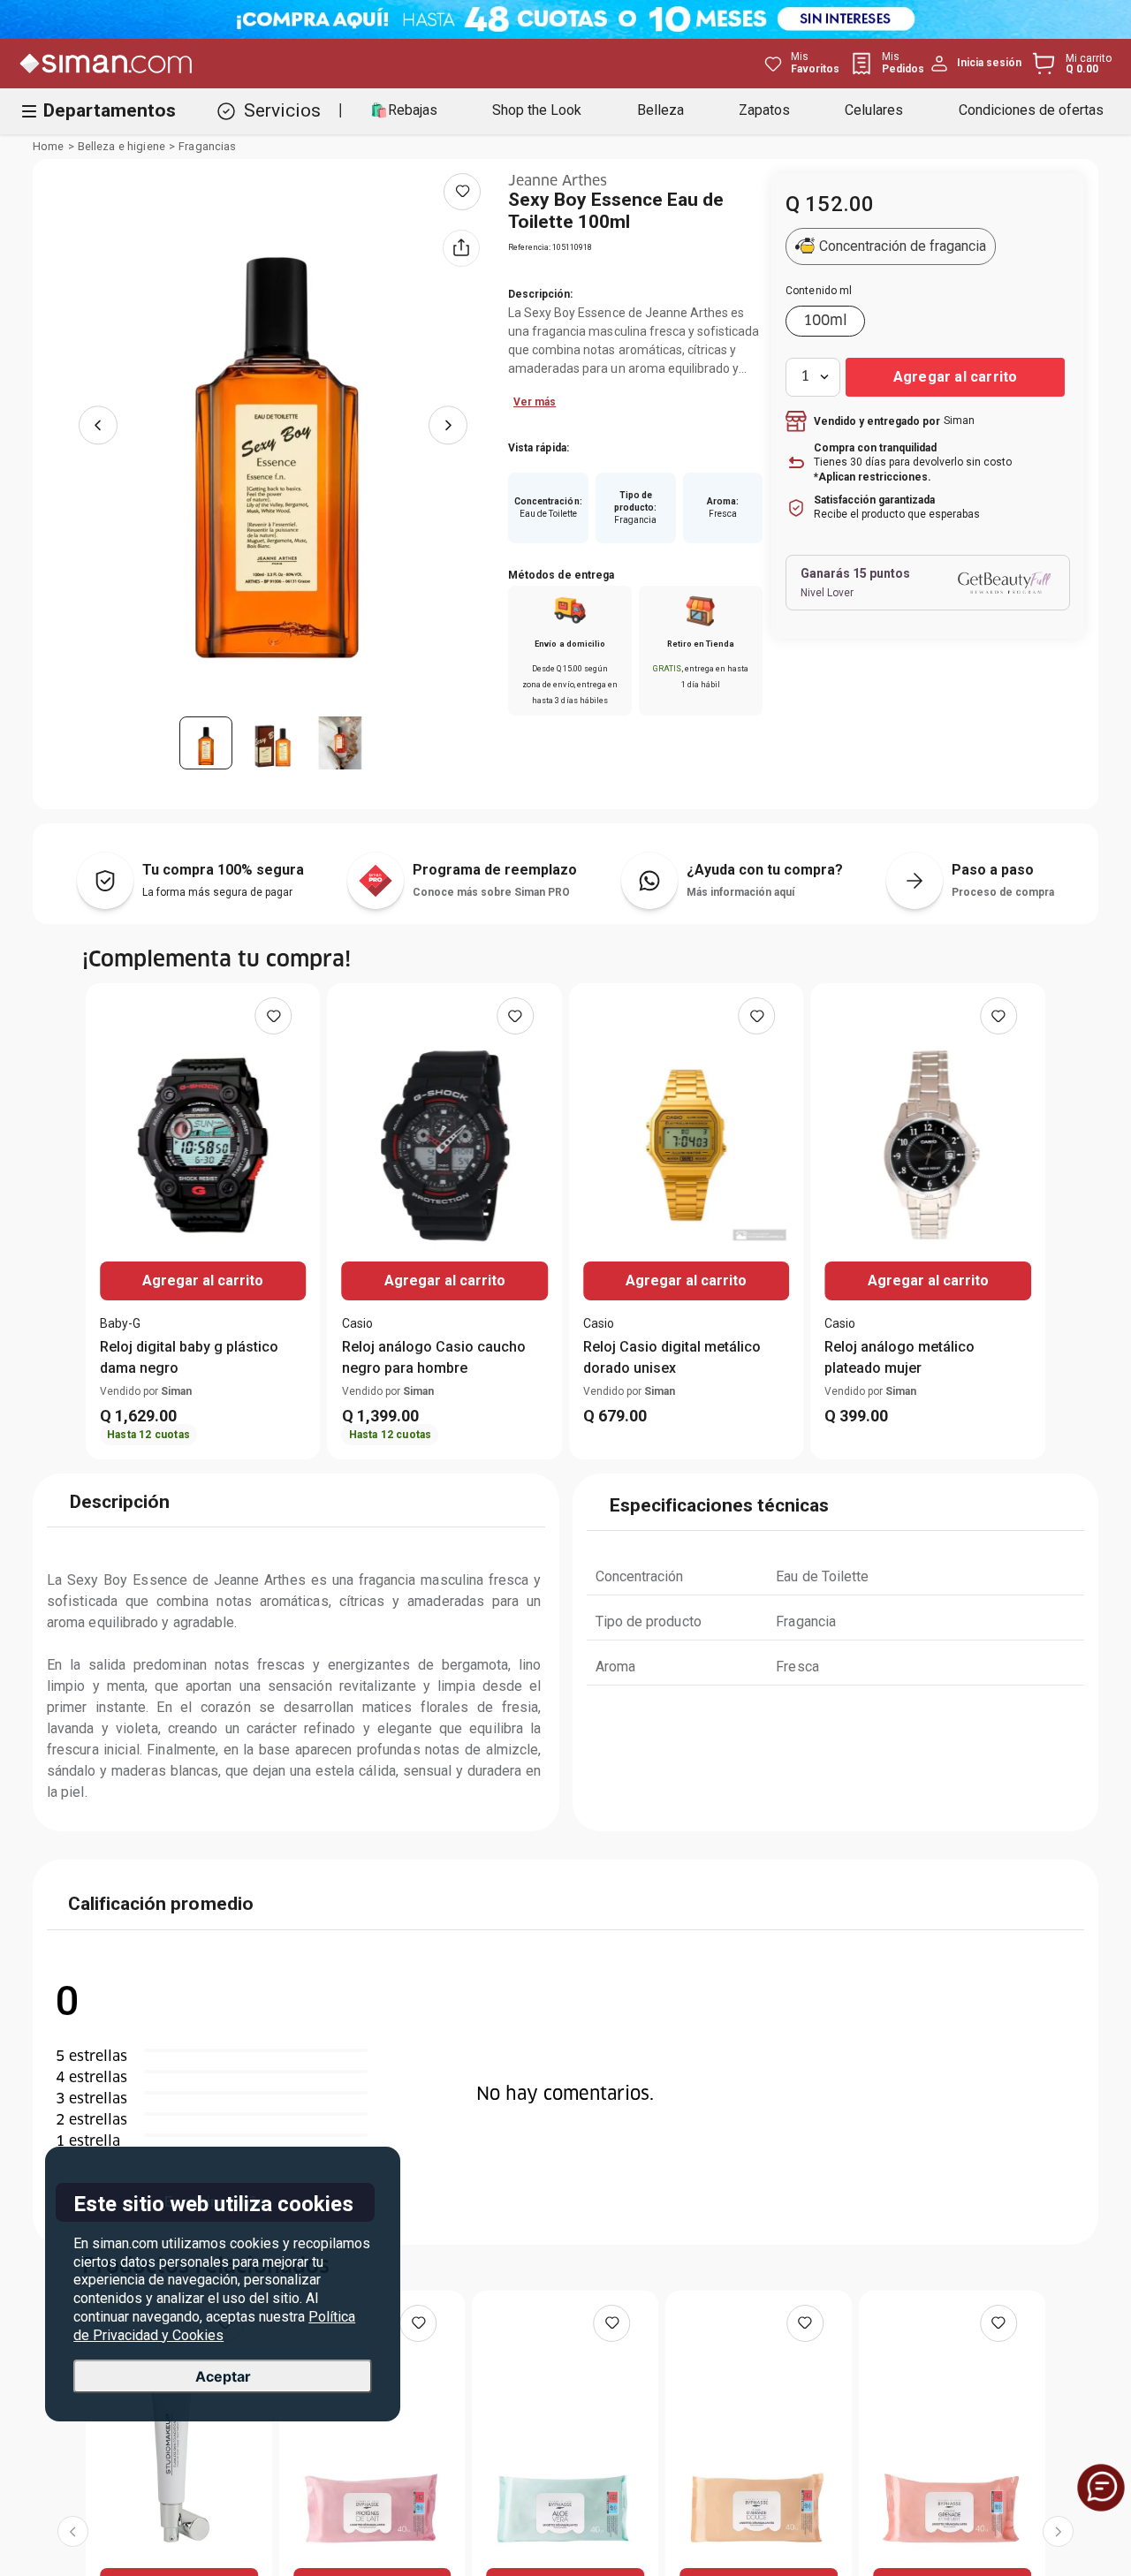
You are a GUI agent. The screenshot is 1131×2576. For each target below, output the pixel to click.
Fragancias (207, 147)
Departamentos (110, 110)
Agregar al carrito (203, 1280)
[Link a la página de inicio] (49, 147)
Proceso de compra (1003, 892)
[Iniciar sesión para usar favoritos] (462, 192)
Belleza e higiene (121, 147)
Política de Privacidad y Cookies (214, 2326)
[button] (928, 254)
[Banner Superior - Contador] (565, 19)
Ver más (535, 402)
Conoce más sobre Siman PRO (491, 892)
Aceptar (223, 2376)
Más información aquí (740, 892)
